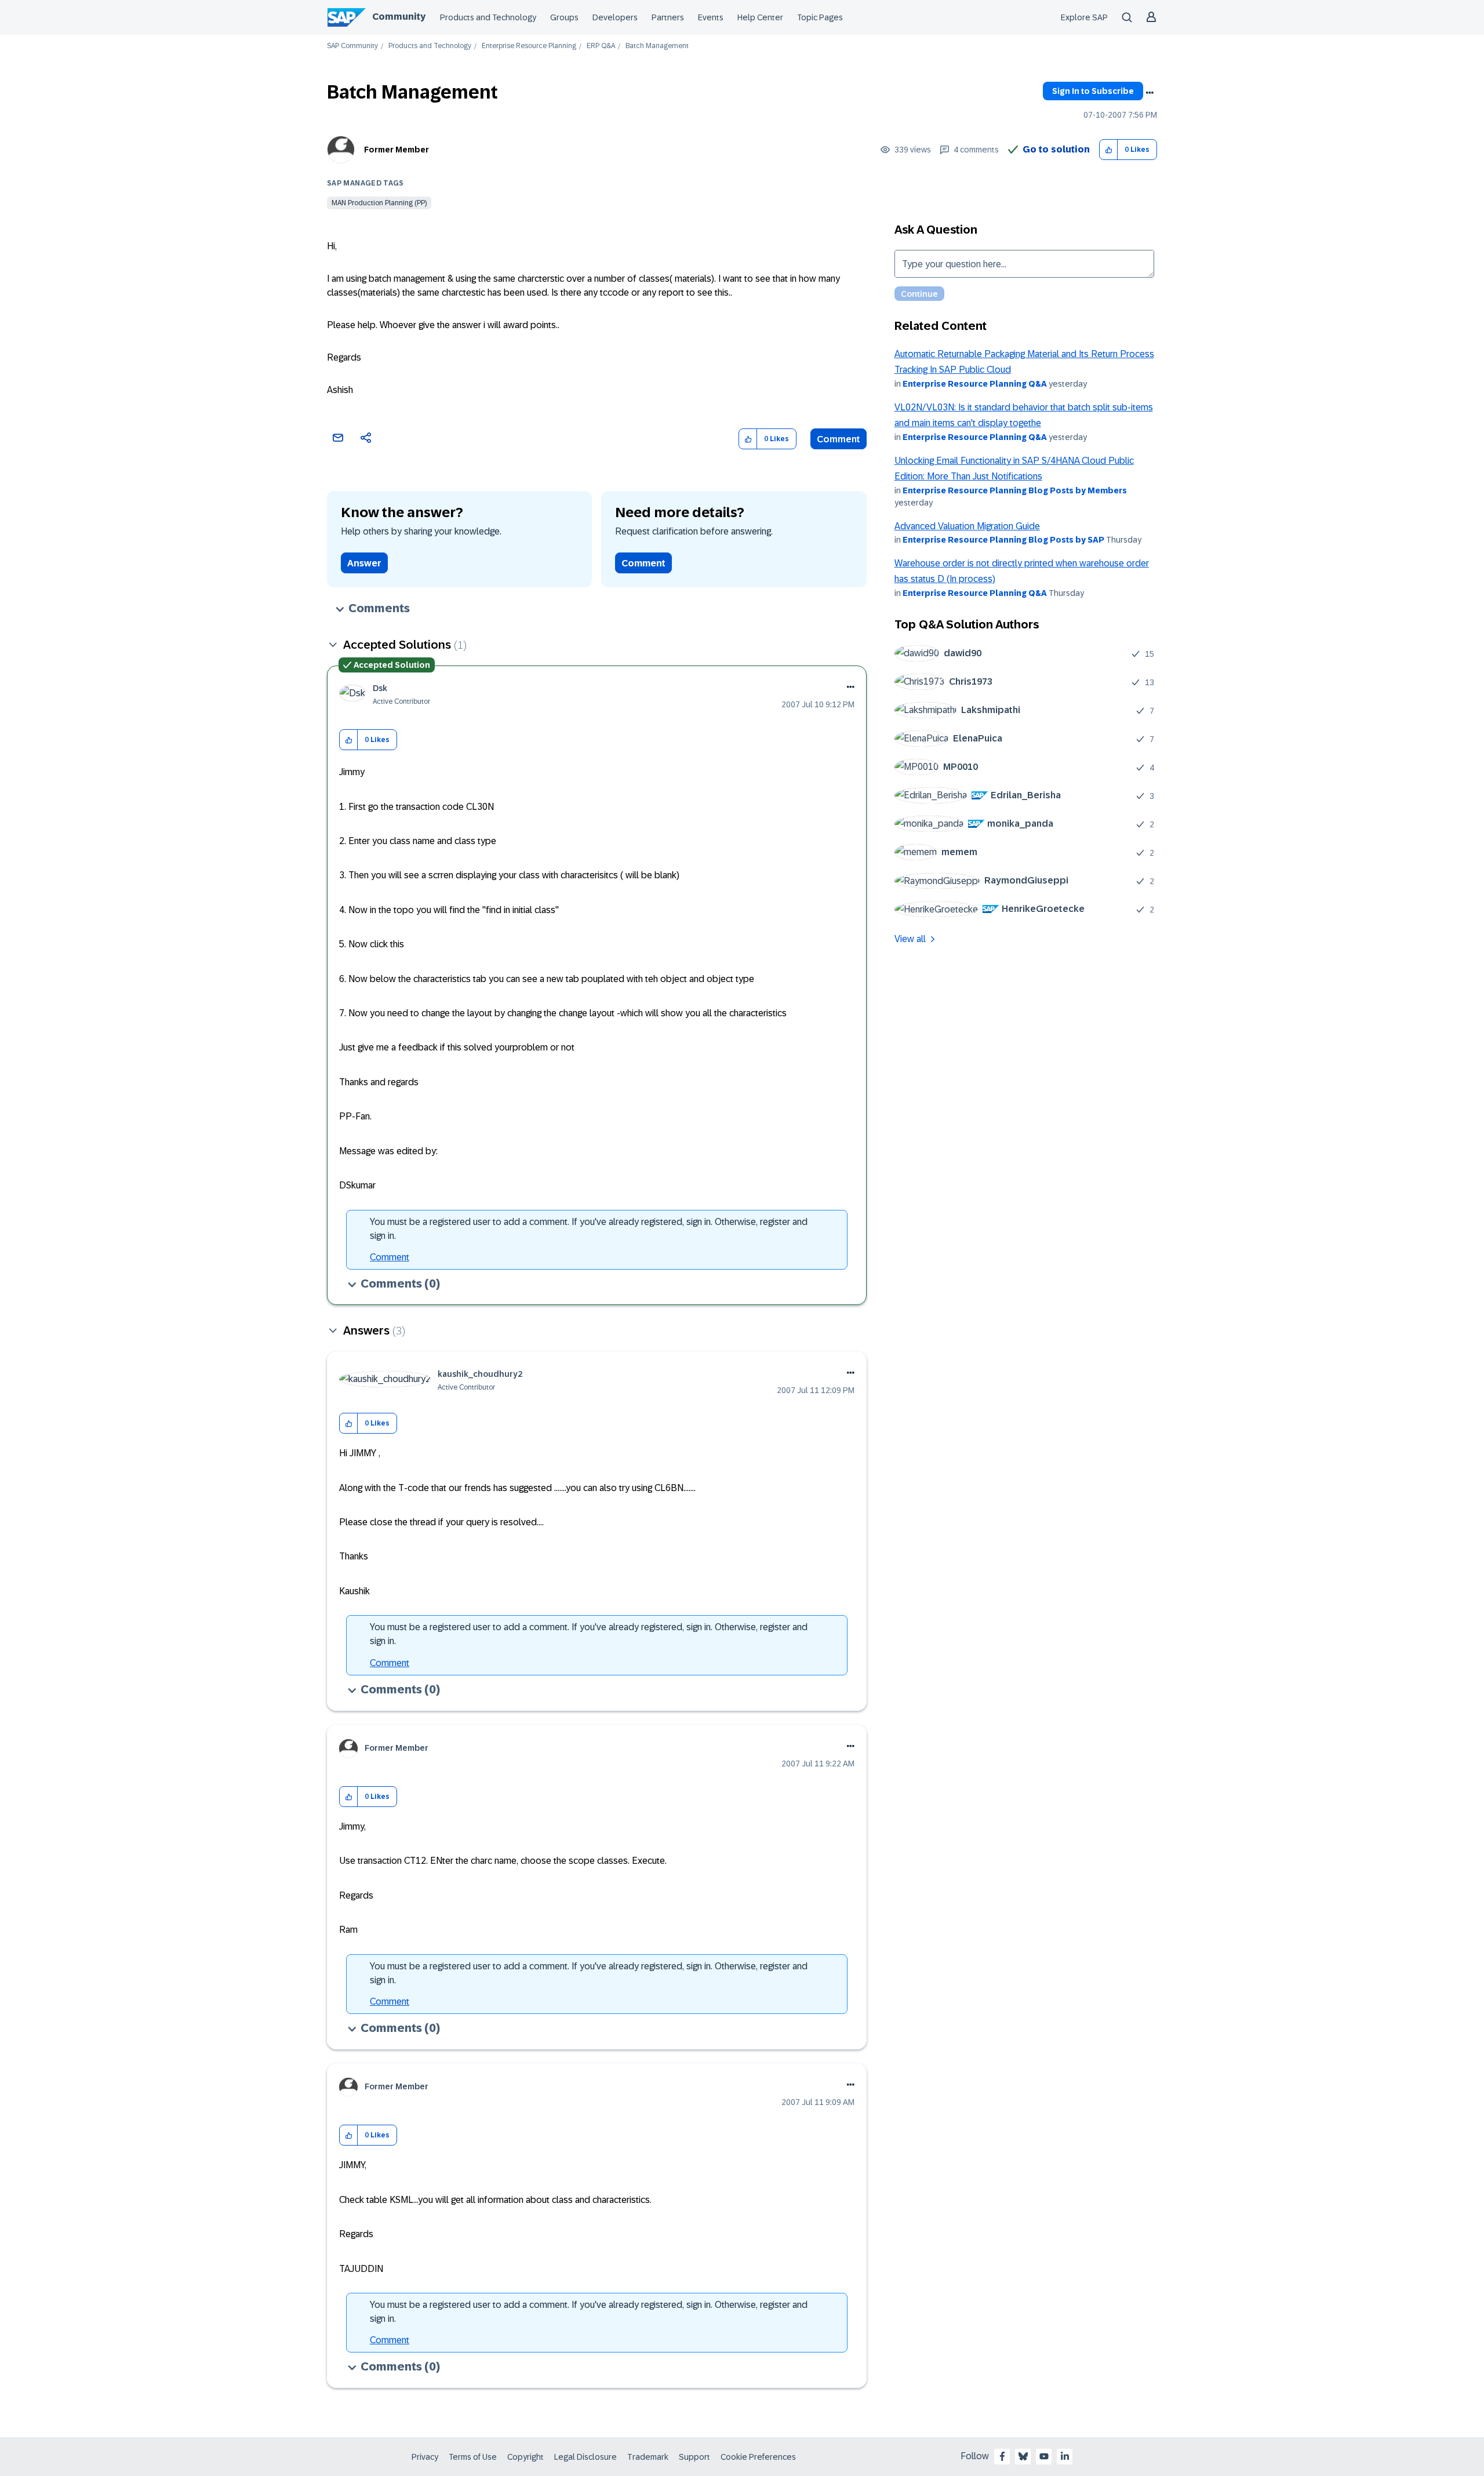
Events (711, 17)
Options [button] (1150, 93)
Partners (668, 17)
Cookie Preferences (758, 2457)
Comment (839, 439)
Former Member (397, 150)
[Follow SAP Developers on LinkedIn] (1065, 2456)
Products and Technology (488, 17)
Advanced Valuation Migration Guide (967, 526)
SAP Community (352, 46)
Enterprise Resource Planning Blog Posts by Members (1015, 490)
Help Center (760, 17)
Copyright (525, 2457)
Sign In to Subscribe (1093, 91)
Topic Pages (820, 17)
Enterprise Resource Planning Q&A (975, 384)
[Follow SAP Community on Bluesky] (1023, 2456)
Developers (615, 17)
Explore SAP (1084, 17)
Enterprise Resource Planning (529, 46)
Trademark (648, 2457)
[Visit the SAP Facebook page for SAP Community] (1002, 2456)
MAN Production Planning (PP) (379, 203)
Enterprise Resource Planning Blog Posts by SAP (1003, 540)
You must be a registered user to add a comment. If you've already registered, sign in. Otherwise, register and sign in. (589, 1229)
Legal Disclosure (585, 2457)
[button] (1109, 150)
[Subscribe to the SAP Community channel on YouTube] (1044, 2456)
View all (910, 939)
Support (694, 2457)
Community (399, 17)
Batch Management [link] (657, 46)
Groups (564, 17)
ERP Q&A (601, 46)
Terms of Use (473, 2457)
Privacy (425, 2457)
